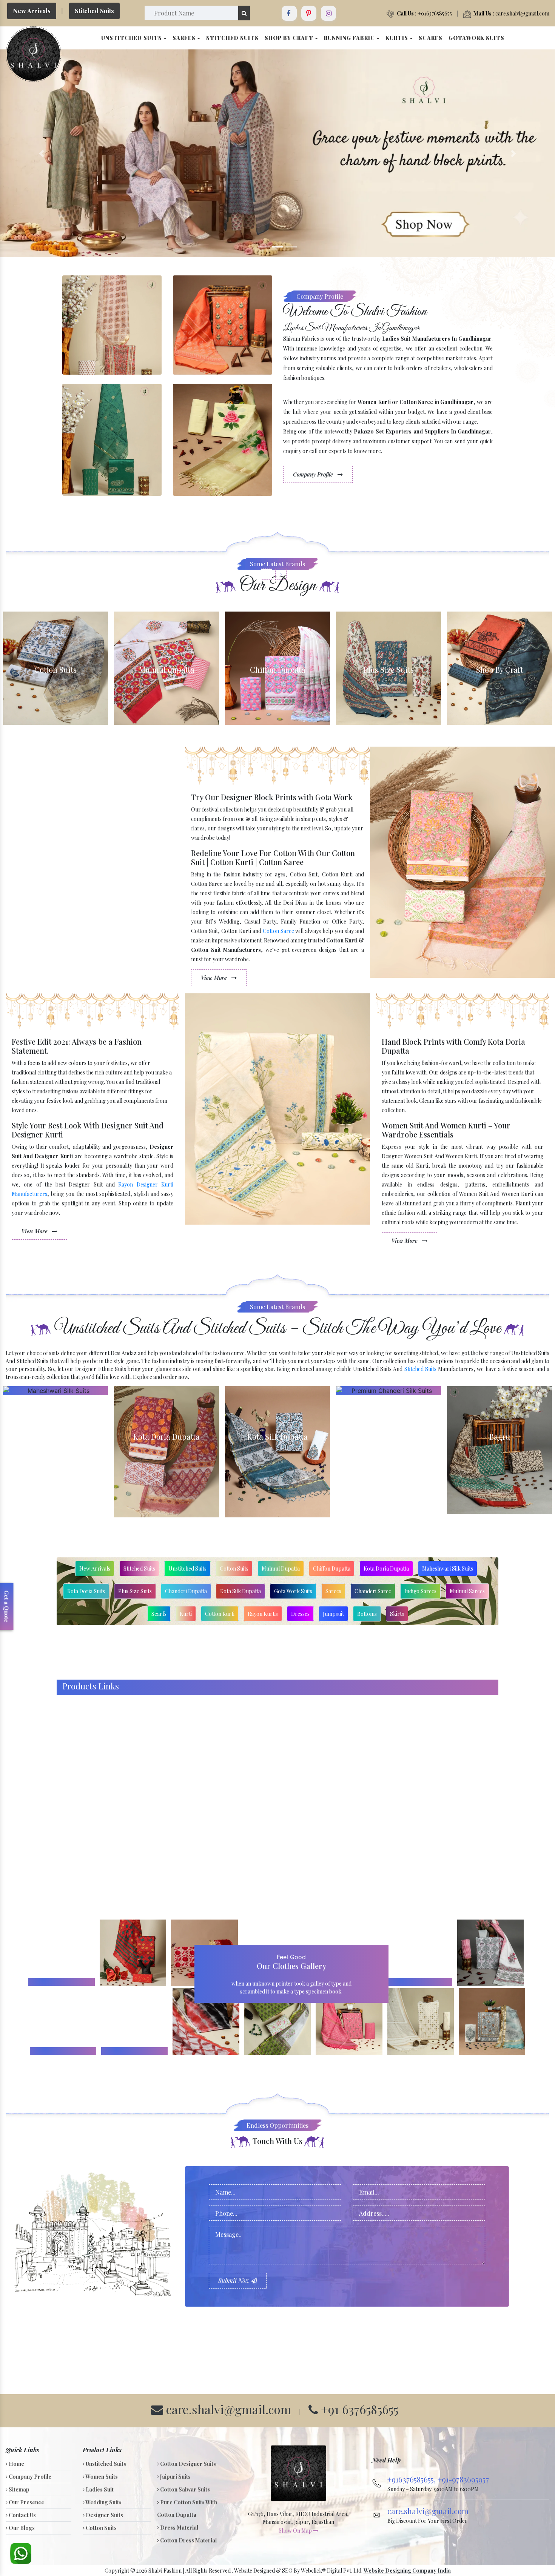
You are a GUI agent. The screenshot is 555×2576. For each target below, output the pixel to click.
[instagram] (328, 13)
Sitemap (18, 2489)
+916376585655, (412, 2479)
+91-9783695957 (463, 2479)
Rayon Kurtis (263, 1614)
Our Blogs (21, 2528)
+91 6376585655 (358, 2409)
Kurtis (398, 38)
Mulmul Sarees (467, 1591)
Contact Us (22, 2515)
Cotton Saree (278, 931)
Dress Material (179, 2528)
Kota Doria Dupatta (386, 1569)
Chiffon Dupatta (332, 1569)
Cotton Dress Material (188, 2540)
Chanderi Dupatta (186, 1591)
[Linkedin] (309, 13)
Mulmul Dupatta (281, 1569)
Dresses (300, 1614)
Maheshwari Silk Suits (448, 1569)
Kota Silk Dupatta (240, 1591)
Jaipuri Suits (175, 2477)
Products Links (91, 1686)
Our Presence (26, 2502)
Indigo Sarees (420, 1591)
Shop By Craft (290, 38)
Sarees (185, 38)
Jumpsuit (333, 1614)
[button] (42, 153)
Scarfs (431, 38)
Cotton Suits (234, 1569)
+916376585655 (424, 13)
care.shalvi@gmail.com (511, 13)
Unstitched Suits (132, 38)
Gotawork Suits (476, 38)
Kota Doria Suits (86, 1591)
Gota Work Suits (293, 1591)
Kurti (186, 1614)
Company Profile (314, 474)
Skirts (397, 1614)
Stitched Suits (94, 11)
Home (16, 2464)
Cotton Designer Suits (187, 2464)
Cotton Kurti (220, 1614)
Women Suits (101, 2477)
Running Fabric (350, 38)
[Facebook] (289, 13)
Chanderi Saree (373, 1591)
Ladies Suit (99, 2489)
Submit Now (235, 2280)
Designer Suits (104, 2515)
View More (215, 978)
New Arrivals (32, 11)
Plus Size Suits (135, 1591)
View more (55, 668)
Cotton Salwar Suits (184, 2489)
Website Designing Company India (407, 2571)
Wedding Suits (103, 2502)
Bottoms (367, 1614)
